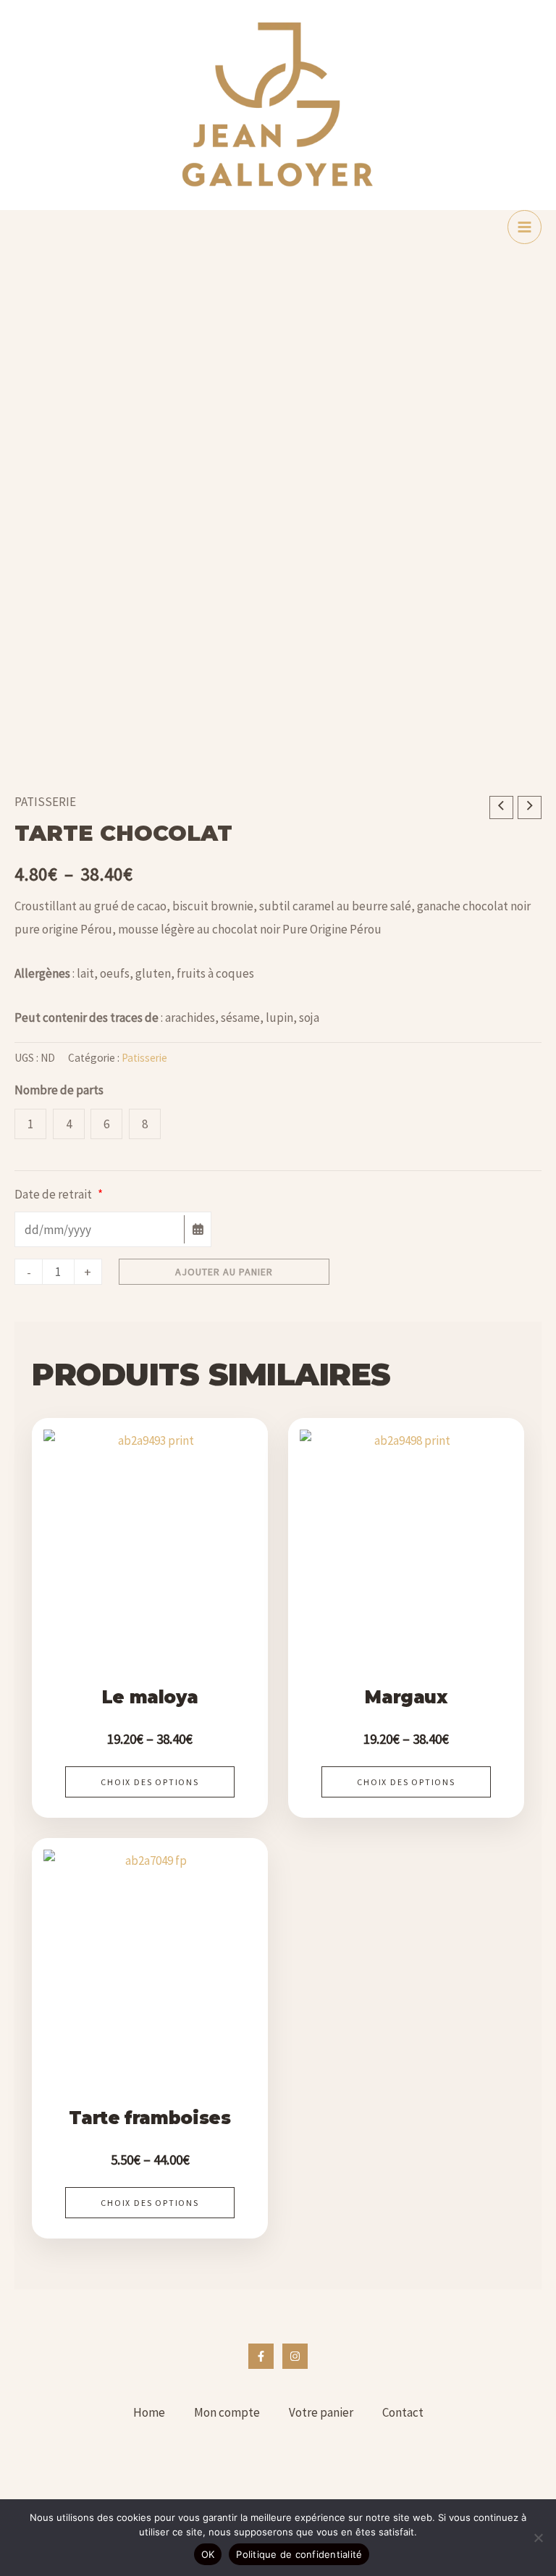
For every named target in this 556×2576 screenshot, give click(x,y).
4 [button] (69, 1124)
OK (208, 2554)
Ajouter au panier (224, 1272)
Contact (403, 2412)
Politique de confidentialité (299, 2554)
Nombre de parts (59, 1090)
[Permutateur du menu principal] (525, 227)
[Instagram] (295, 2356)
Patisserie (45, 802)
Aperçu (150, 1621)
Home (149, 2412)
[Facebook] (261, 2356)
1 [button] (30, 1124)
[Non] (538, 2538)
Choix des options (150, 1782)
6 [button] (106, 1124)
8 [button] (145, 1124)
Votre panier (321, 2412)
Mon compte (227, 2412)
